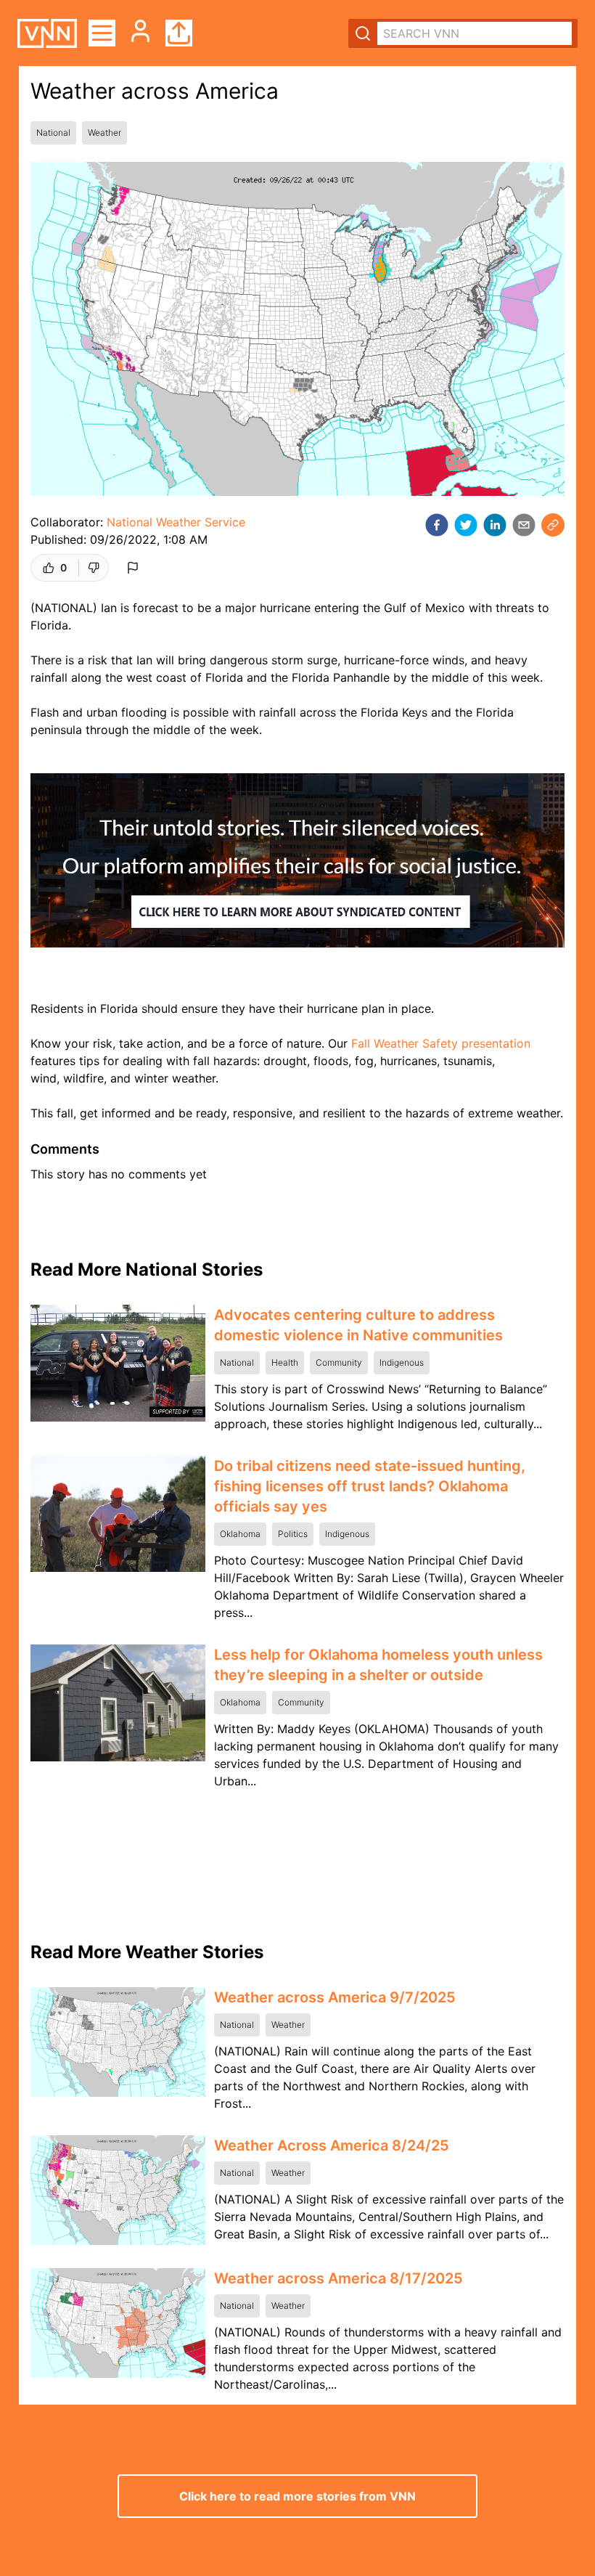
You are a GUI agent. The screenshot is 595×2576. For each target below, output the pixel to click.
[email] (524, 525)
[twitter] (466, 525)
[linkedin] (495, 525)
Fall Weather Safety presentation (441, 1043)
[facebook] (437, 525)
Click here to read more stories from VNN (297, 2496)
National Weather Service (176, 522)
